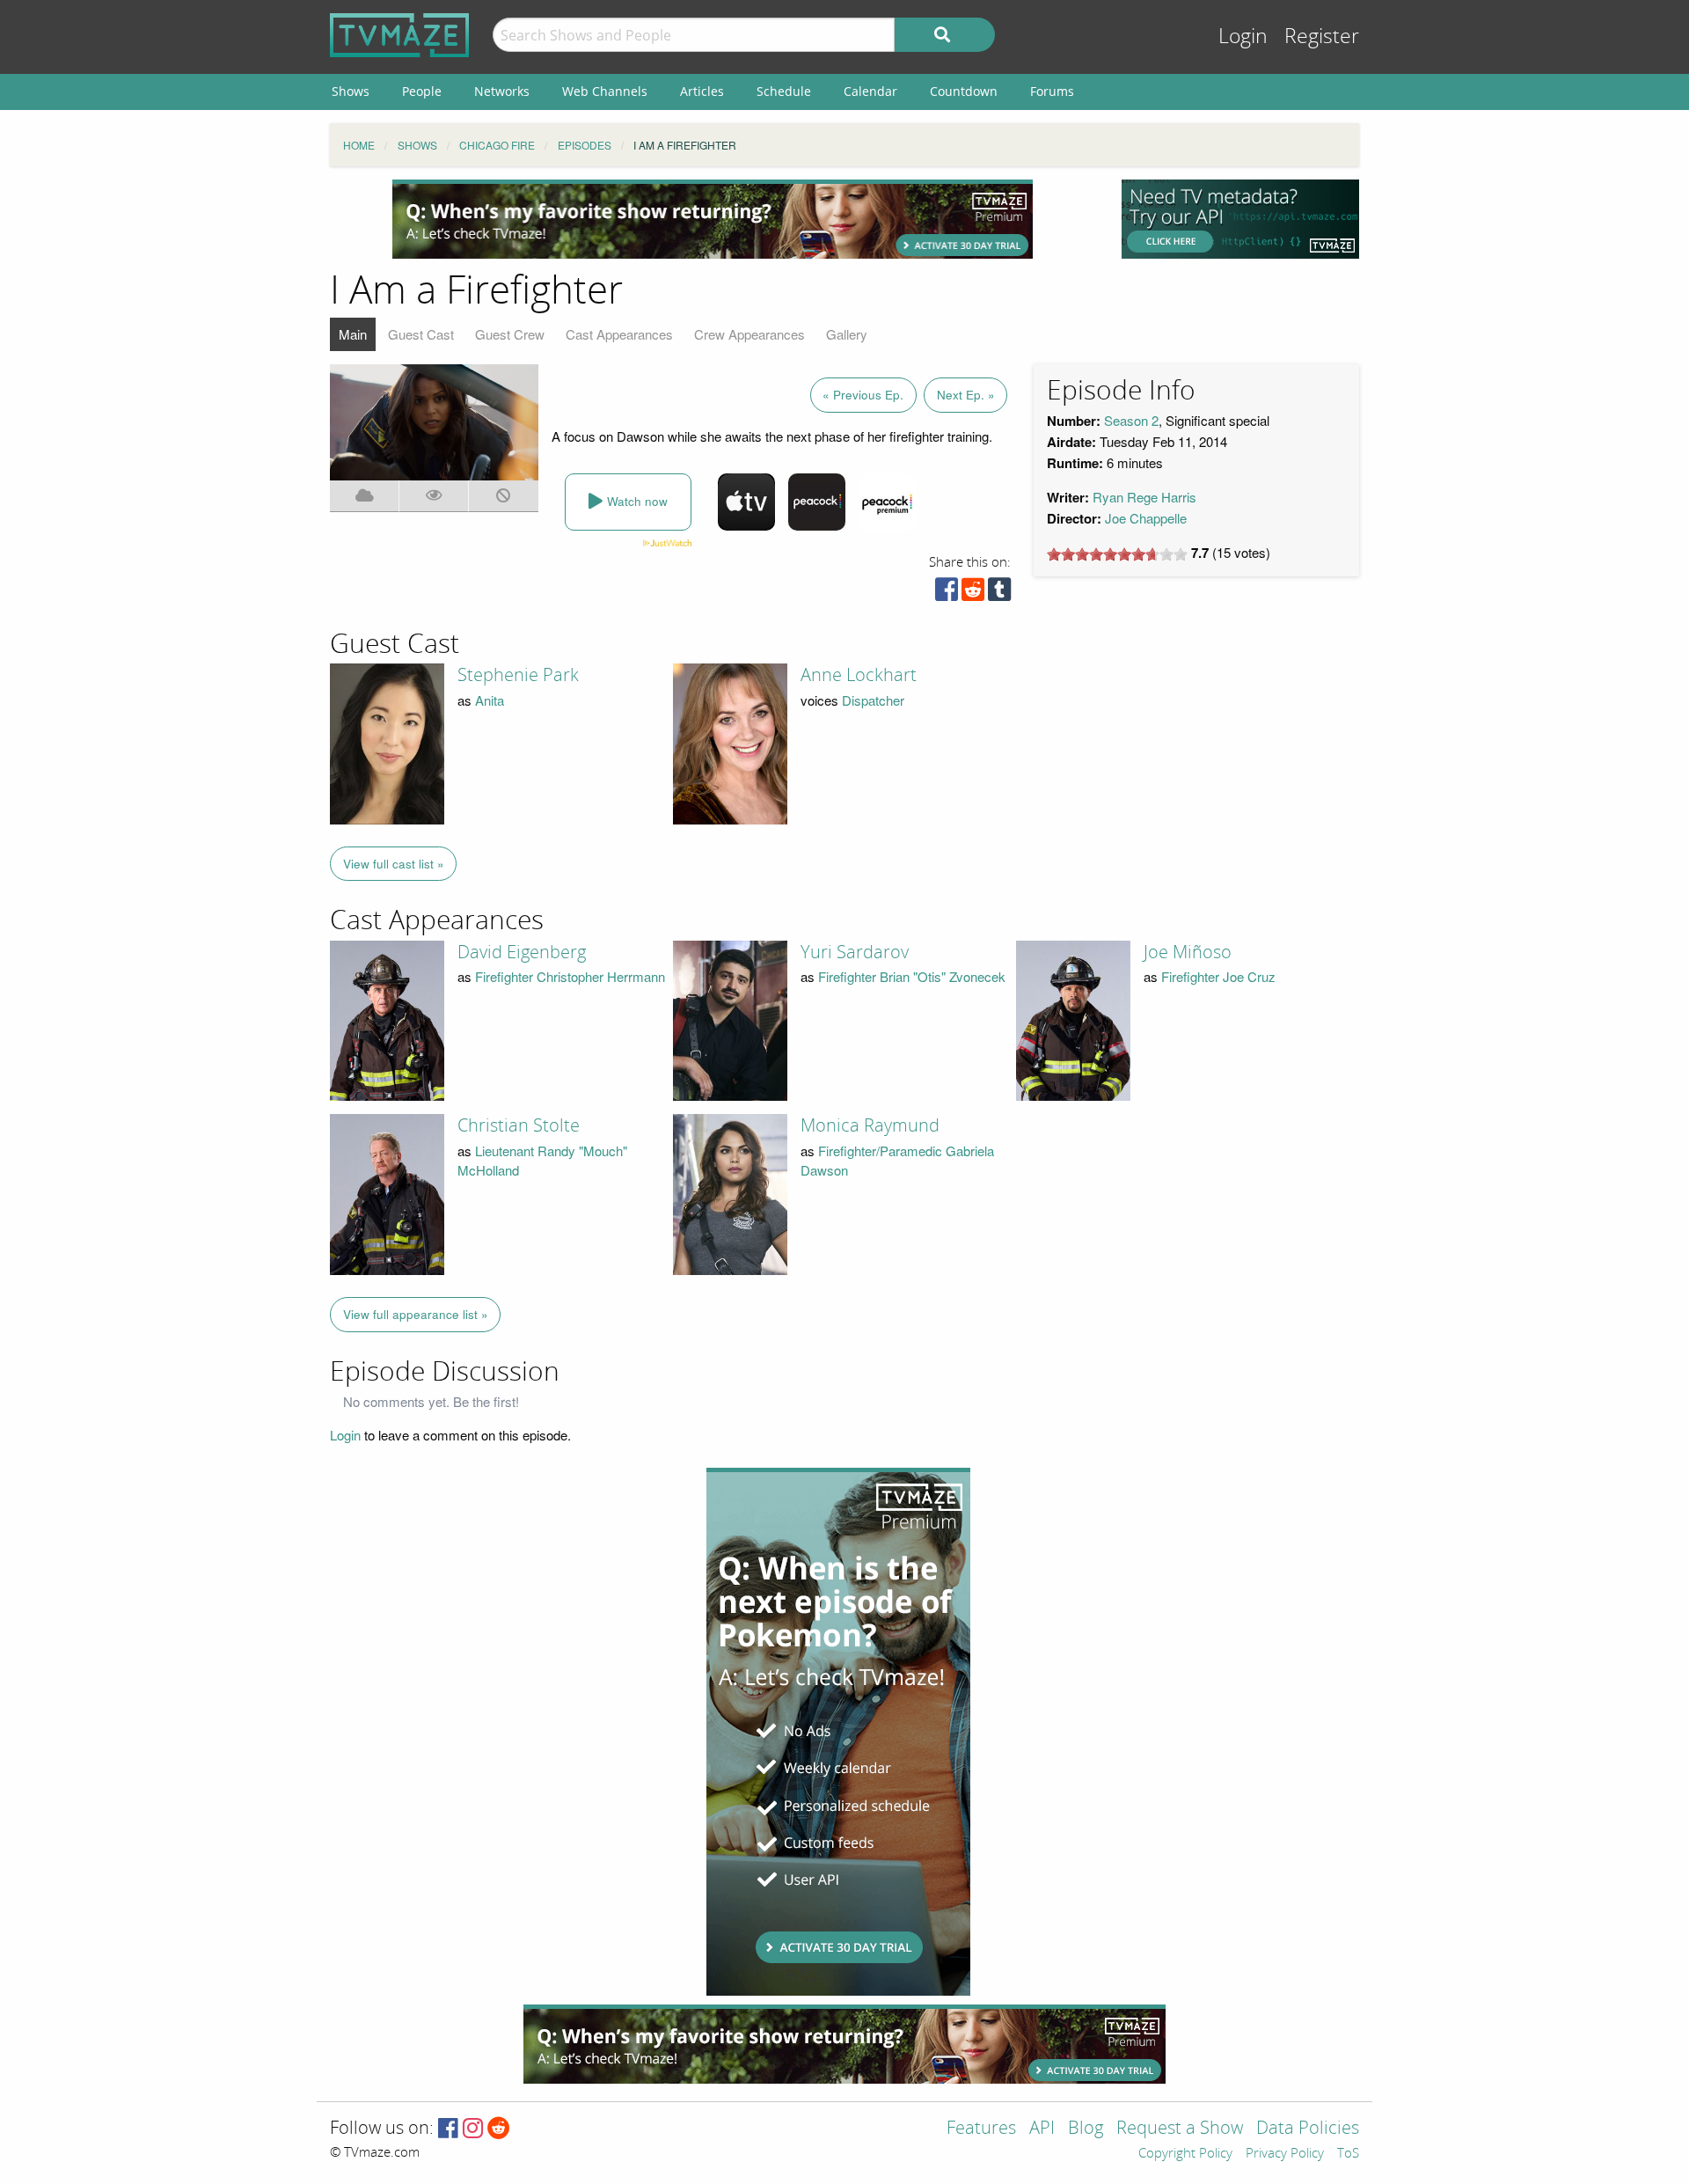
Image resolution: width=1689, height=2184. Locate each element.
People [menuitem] (422, 91)
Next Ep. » (966, 395)
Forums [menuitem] (1052, 91)
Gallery (847, 334)
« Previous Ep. (863, 395)
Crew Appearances (749, 334)
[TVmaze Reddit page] (499, 2129)
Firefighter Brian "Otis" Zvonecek (912, 976)
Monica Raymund (870, 1125)
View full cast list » (394, 864)
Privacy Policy (1285, 2154)
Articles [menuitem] (702, 91)
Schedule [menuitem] (784, 91)
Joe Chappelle (1146, 518)
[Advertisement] (713, 219)
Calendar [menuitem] (870, 91)
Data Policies (1308, 2129)
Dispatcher (873, 700)
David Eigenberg (522, 952)
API (1042, 2129)
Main (353, 334)
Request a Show (1180, 2129)
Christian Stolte (519, 1125)
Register (1322, 37)
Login (1243, 37)
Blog (1086, 2129)
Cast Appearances (619, 334)
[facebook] (947, 594)
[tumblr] (999, 594)
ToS (1348, 2154)
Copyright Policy (1185, 2154)
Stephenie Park (518, 675)
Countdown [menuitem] (964, 91)
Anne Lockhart (859, 675)
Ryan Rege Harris (1144, 497)
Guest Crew (510, 334)
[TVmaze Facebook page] (448, 2129)
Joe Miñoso (1188, 952)
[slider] (1117, 554)
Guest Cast (421, 334)
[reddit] (973, 594)
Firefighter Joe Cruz (1218, 976)
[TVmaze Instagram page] (473, 2129)
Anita (490, 700)
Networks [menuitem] (502, 91)
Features (981, 2129)
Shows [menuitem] (351, 91)
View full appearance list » (416, 1314)
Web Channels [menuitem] (605, 91)
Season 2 (1131, 420)
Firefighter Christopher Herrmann (570, 976)
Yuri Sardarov (855, 952)
